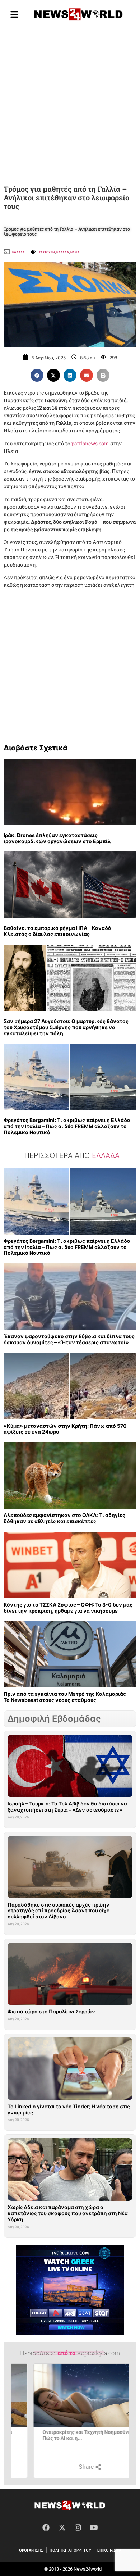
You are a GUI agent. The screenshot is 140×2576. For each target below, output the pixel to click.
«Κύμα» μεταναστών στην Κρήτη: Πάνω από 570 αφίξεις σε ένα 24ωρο (65, 1429)
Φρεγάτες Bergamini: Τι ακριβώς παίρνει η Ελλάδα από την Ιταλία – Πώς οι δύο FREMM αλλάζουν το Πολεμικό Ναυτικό (67, 1126)
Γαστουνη (47, 252)
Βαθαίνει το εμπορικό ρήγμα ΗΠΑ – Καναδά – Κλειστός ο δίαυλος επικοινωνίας (59, 931)
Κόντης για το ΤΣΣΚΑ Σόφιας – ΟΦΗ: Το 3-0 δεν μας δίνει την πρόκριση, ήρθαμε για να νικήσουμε (68, 1608)
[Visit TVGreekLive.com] (70, 2290)
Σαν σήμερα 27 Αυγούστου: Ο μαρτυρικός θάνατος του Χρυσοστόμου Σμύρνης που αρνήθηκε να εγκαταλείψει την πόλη (66, 1027)
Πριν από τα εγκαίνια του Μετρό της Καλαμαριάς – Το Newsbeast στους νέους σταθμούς (67, 1697)
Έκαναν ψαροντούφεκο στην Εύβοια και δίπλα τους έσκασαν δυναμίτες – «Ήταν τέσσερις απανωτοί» (69, 1339)
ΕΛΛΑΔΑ (63, 252)
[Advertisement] (70, 104)
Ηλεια (75, 252)
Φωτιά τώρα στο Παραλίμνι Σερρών (51, 2011)
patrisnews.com (90, 443)
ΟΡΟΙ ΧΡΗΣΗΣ (31, 2550)
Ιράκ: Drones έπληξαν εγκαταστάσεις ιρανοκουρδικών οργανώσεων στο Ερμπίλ (57, 838)
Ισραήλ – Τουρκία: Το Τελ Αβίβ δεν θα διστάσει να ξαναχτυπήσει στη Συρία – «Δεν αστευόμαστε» (67, 1807)
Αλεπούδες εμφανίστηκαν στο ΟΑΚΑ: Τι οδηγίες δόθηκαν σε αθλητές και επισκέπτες (64, 1518)
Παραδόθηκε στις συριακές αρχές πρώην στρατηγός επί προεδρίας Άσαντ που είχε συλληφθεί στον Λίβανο (59, 1911)
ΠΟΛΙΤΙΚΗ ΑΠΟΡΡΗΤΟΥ (70, 2550)
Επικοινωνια (109, 2550)
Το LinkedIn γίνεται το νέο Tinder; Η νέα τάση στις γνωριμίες (69, 2109)
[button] (37, 375)
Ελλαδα (18, 252)
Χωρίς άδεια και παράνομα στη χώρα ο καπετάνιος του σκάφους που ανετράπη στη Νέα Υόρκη (68, 2213)
